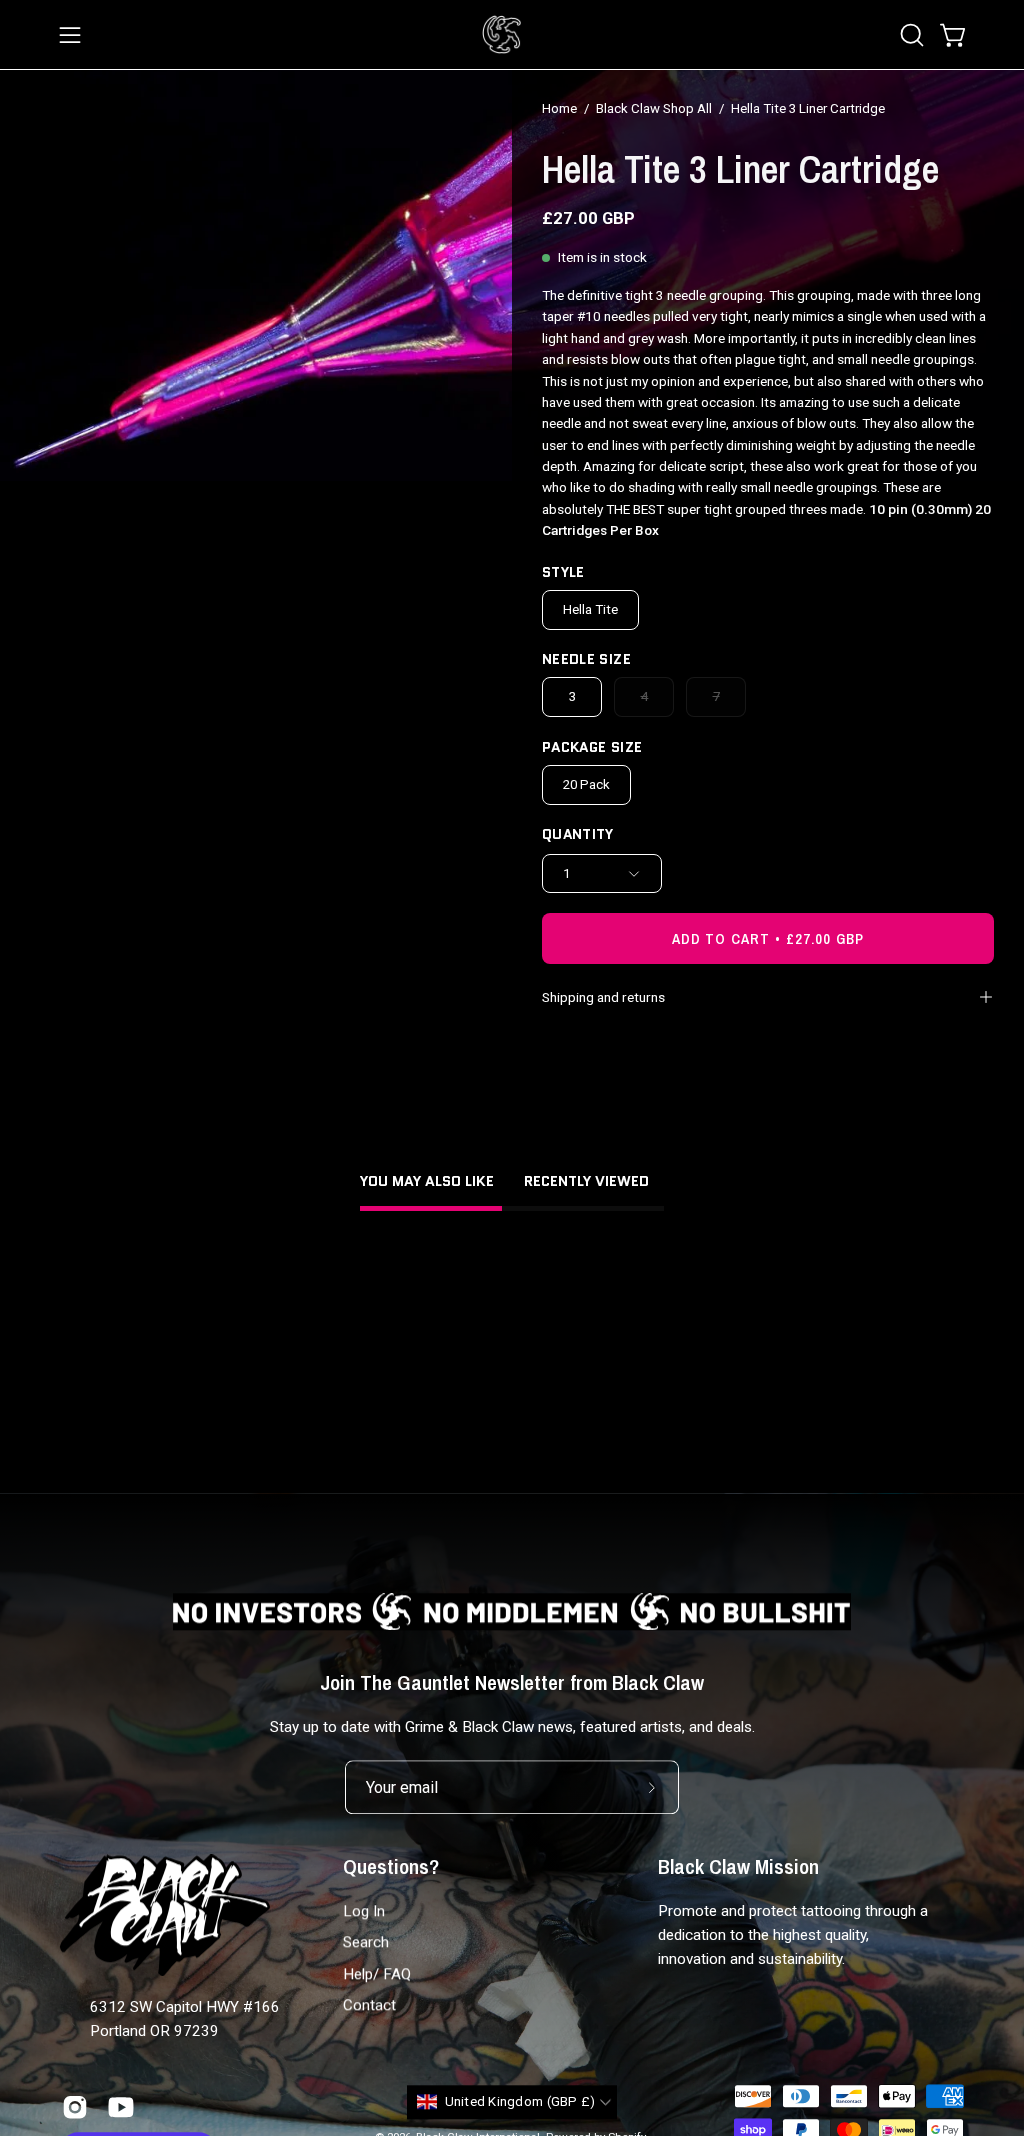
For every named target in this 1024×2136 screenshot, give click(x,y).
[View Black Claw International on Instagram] (75, 2107)
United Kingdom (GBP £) (520, 2102)
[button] (910, 35)
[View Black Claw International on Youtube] (121, 2107)
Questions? (391, 1867)
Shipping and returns (603, 997)
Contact (369, 2006)
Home (559, 108)
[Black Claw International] (502, 34)
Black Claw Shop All (654, 108)
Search (366, 1943)
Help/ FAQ (377, 1974)
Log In (364, 1912)
